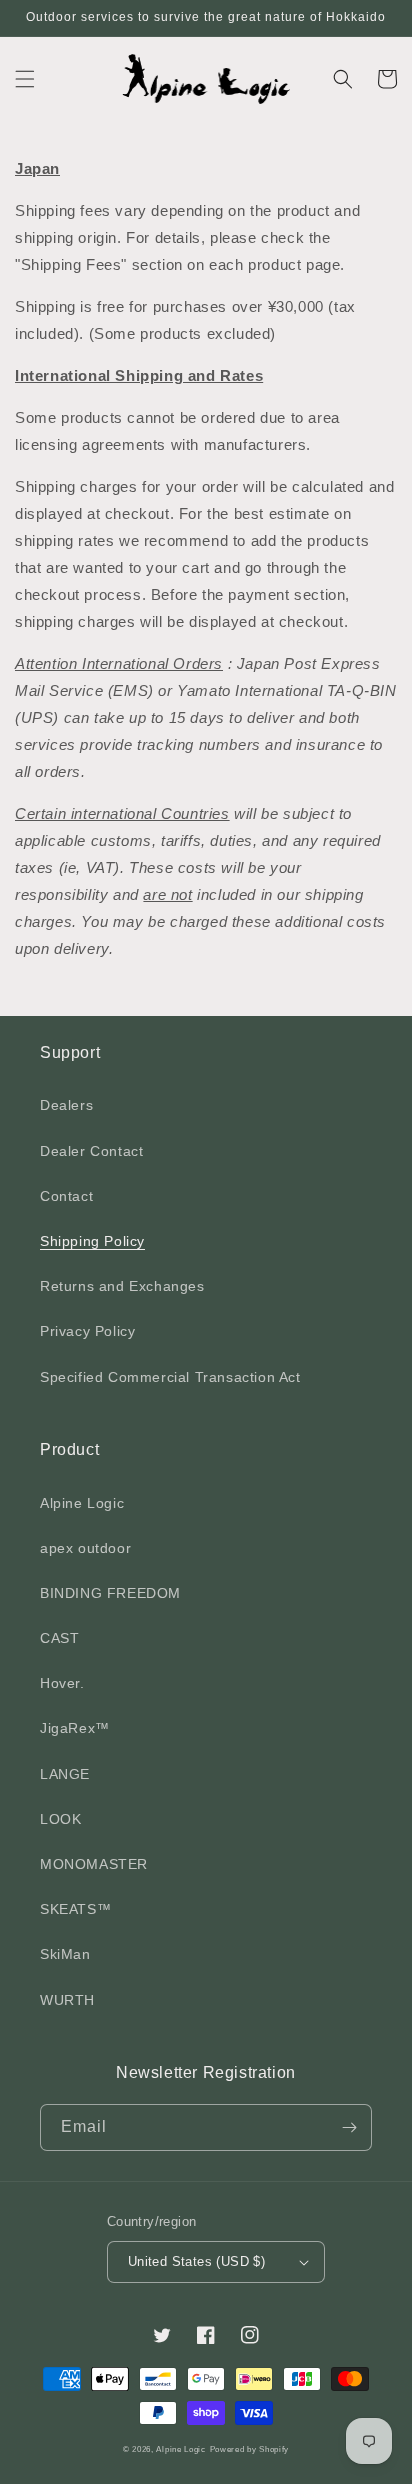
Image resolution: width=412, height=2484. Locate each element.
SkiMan (65, 1954)
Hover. (62, 1683)
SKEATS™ (75, 1909)
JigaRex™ (75, 1728)
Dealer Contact (91, 1151)
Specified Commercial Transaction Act (170, 1377)
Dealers (66, 1105)
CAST (59, 1638)
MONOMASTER (94, 1864)
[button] (25, 79)
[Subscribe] (349, 2127)
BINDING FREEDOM (110, 1593)
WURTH (67, 2000)
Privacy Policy (87, 1331)
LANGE (65, 1774)
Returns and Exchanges (122, 1286)
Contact (66, 1196)
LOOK (60, 1819)
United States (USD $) (196, 2261)
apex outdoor (85, 1548)
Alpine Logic (82, 1503)
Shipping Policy (92, 1241)
